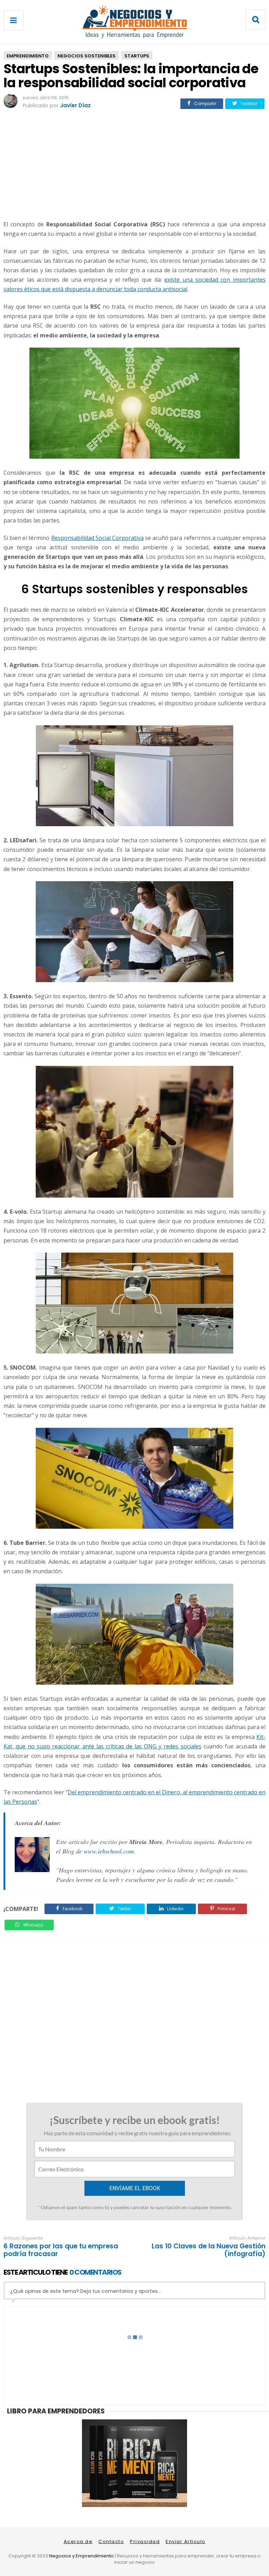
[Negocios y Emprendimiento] (134, 37)
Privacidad (145, 2541)
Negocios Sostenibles (87, 56)
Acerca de (78, 2541)
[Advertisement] (134, 166)
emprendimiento (28, 56)
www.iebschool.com (109, 1851)
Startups (137, 56)
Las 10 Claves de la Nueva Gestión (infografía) (209, 2250)
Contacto (111, 2541)
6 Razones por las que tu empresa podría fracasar (61, 2250)
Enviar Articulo (186, 2541)
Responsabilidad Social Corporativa (97, 538)
